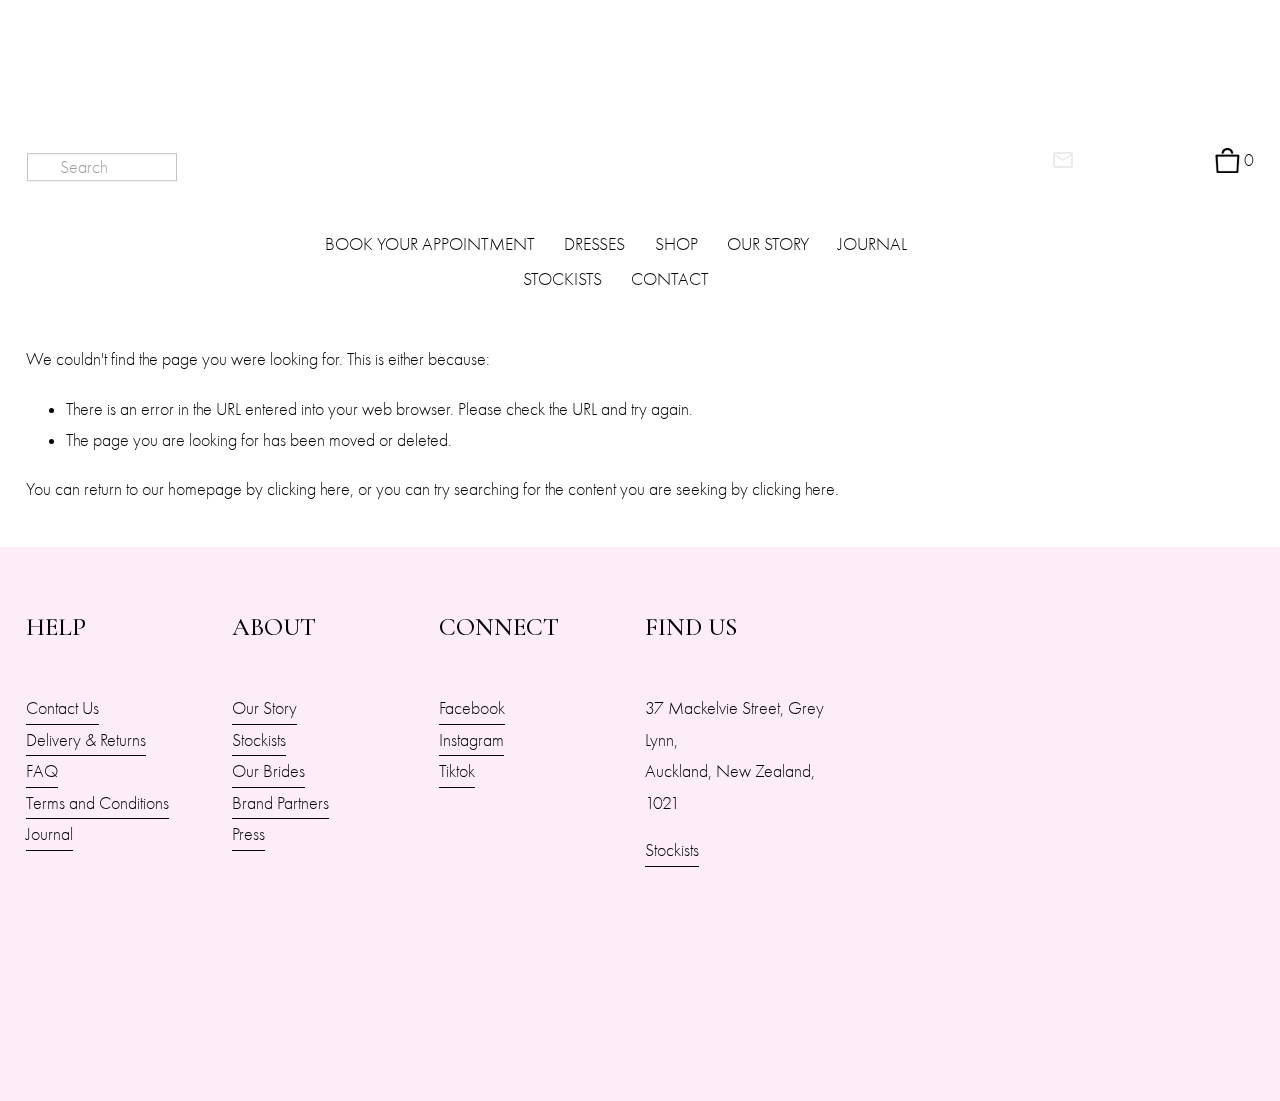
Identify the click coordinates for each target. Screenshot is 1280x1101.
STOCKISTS (562, 279)
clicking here (308, 489)
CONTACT (670, 279)
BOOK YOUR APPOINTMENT (430, 244)
